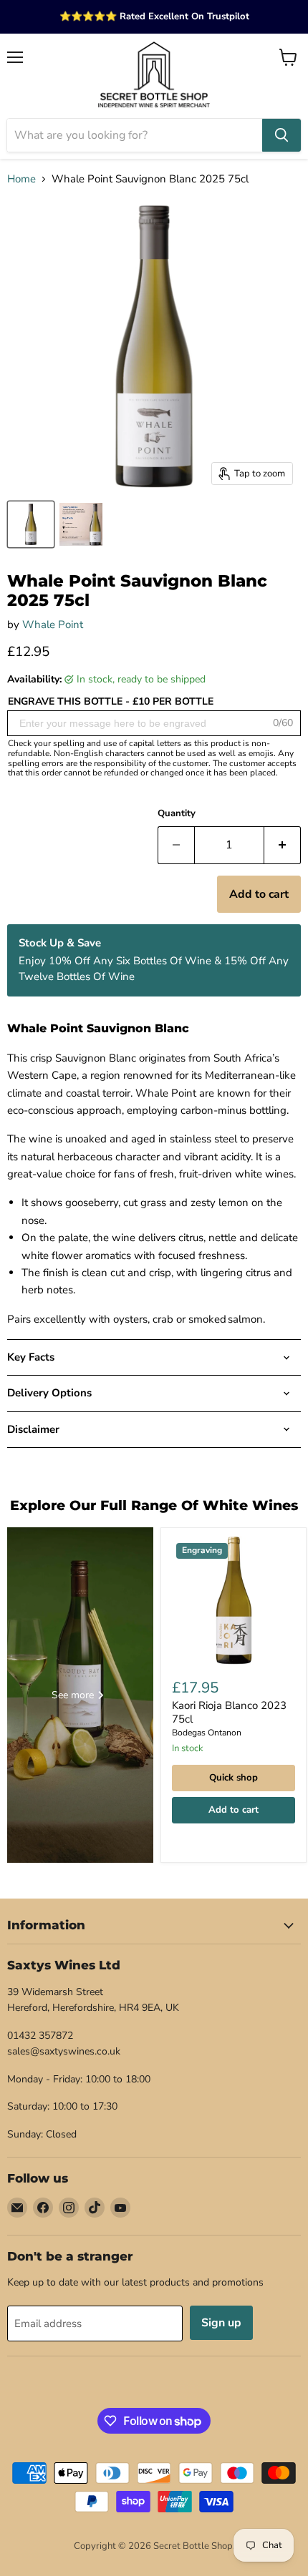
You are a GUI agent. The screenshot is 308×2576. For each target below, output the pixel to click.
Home (21, 179)
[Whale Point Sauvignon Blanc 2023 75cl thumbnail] (31, 524)
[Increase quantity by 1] (283, 845)
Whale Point (53, 625)
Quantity (177, 814)
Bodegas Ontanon (207, 1733)
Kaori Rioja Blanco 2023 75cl (229, 1713)
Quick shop (234, 1778)
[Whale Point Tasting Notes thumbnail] (81, 524)
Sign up (221, 2323)
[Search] (281, 135)
